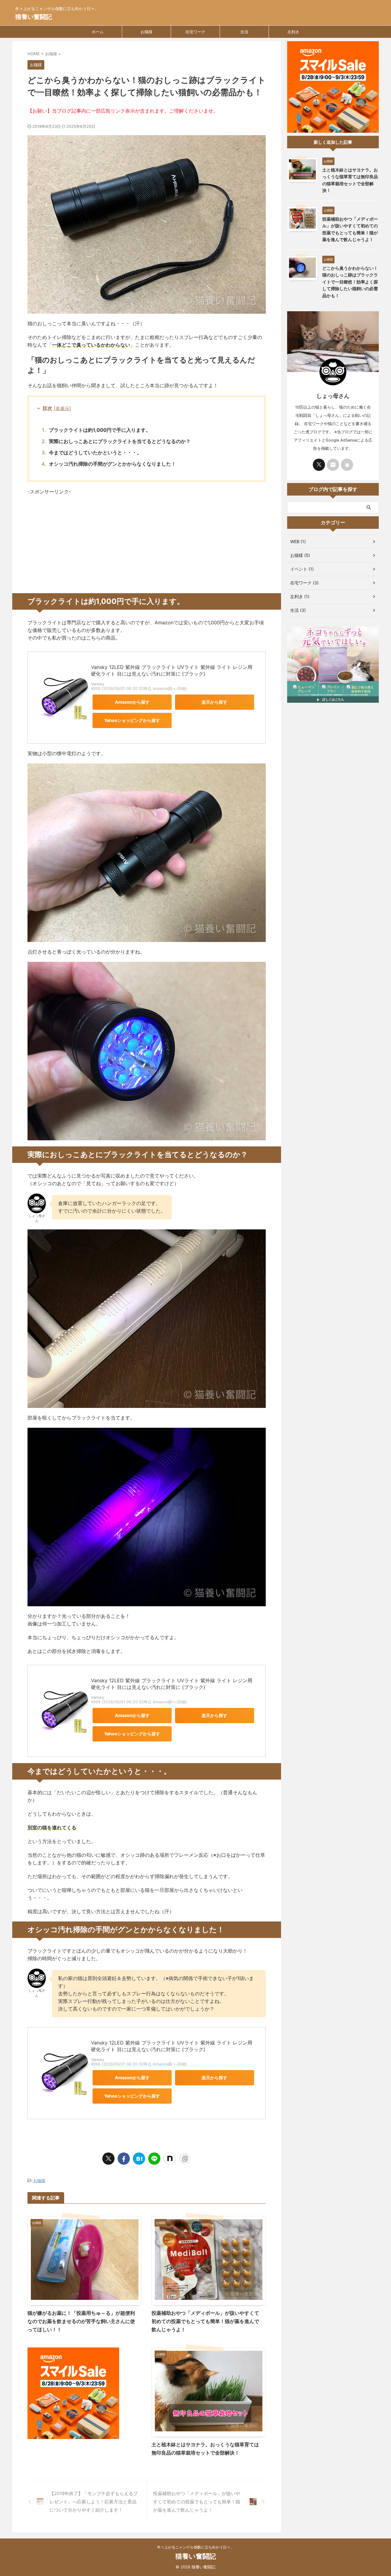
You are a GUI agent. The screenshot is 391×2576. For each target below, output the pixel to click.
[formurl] (333, 465)
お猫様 (146, 32)
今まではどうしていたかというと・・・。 (95, 453)
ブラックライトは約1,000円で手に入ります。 (100, 430)
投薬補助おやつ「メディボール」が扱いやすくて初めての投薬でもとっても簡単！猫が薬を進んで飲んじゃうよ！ (205, 2321)
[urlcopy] (185, 2159)
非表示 (62, 408)
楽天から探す (214, 702)
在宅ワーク (195, 32)
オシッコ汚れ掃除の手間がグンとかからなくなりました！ (112, 464)
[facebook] (124, 2159)
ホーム (98, 32)
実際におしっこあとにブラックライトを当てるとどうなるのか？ (120, 441)
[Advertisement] (147, 544)
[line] (154, 2159)
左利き (293, 32)
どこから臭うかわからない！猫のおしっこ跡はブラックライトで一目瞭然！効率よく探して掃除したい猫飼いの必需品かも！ (350, 282)
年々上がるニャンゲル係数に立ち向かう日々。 (195, 2547)
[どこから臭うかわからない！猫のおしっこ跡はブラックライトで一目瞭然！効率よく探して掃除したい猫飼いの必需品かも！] (139, 2159)
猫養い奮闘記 (34, 17)
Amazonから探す (132, 702)
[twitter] (108, 2159)
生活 (244, 32)
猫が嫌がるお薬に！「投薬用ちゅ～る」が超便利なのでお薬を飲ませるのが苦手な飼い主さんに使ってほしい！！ (81, 2321)
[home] (347, 465)
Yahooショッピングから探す (132, 720)
